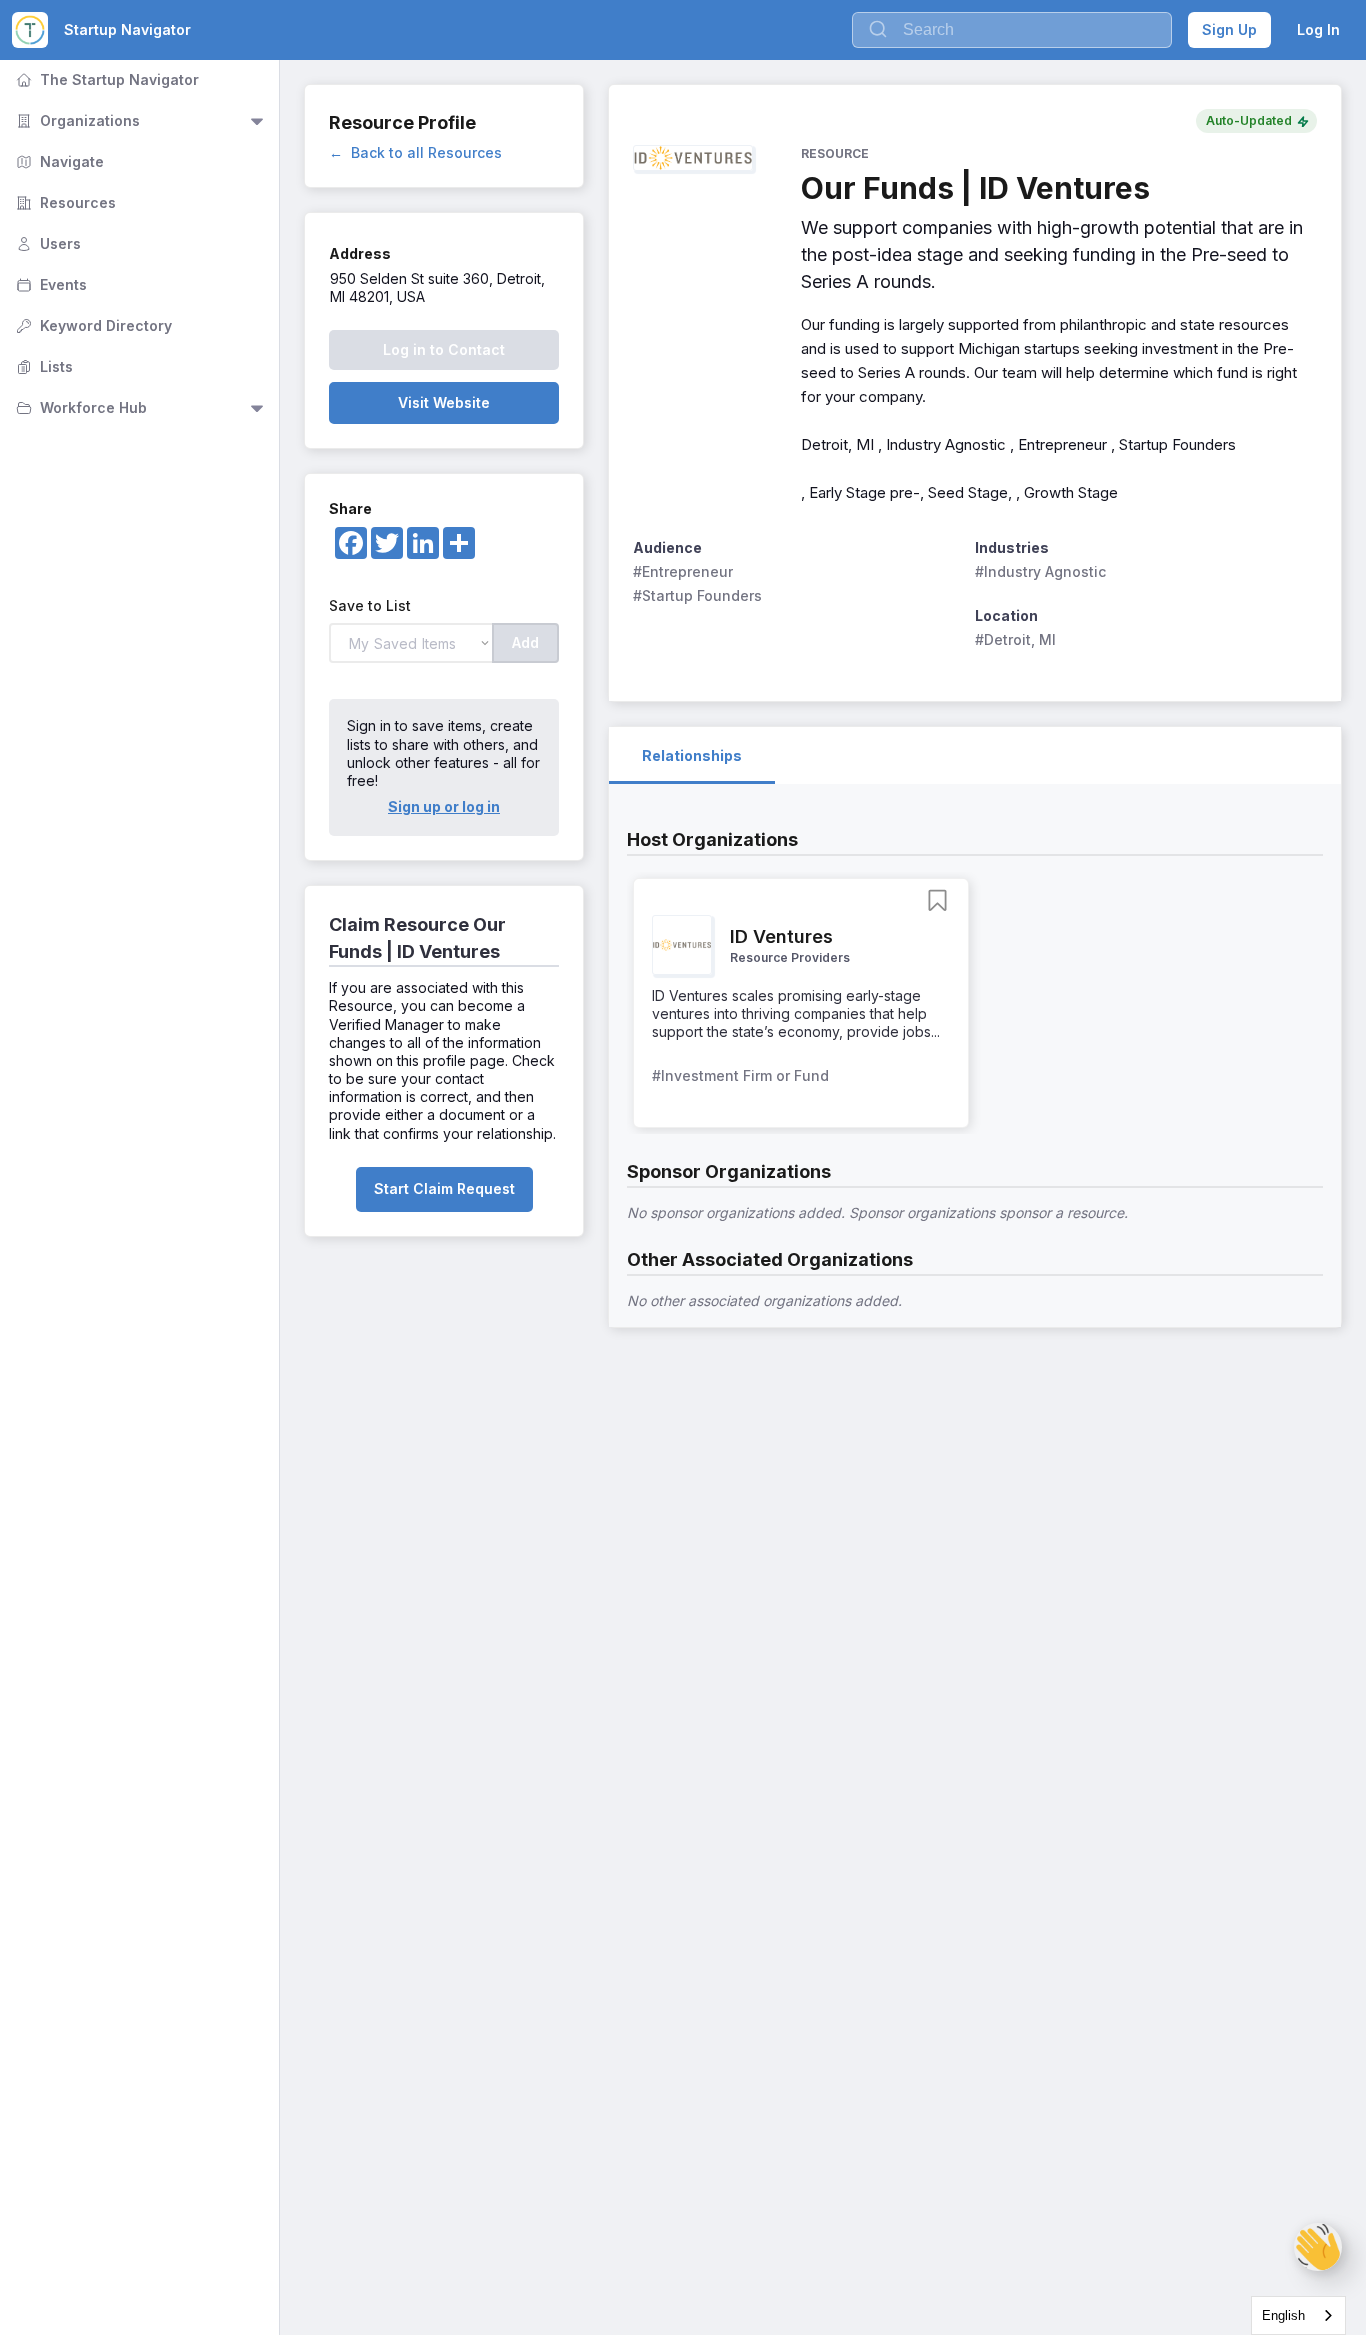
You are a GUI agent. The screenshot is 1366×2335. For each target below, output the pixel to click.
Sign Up (1229, 29)
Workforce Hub (79, 407)
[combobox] (1298, 2315)
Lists (42, 366)
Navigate (58, 161)
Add (525, 642)
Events (49, 284)
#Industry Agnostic (1040, 571)
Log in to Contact (444, 349)
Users (46, 243)
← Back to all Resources (415, 152)
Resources (64, 202)
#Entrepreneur (683, 571)
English (1283, 2315)
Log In (1318, 29)
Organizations (76, 120)
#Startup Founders (697, 595)
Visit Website (444, 402)
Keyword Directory (92, 325)
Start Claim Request (444, 1188)
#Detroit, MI (1015, 639)
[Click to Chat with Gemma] (1318, 2247)
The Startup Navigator (105, 79)
